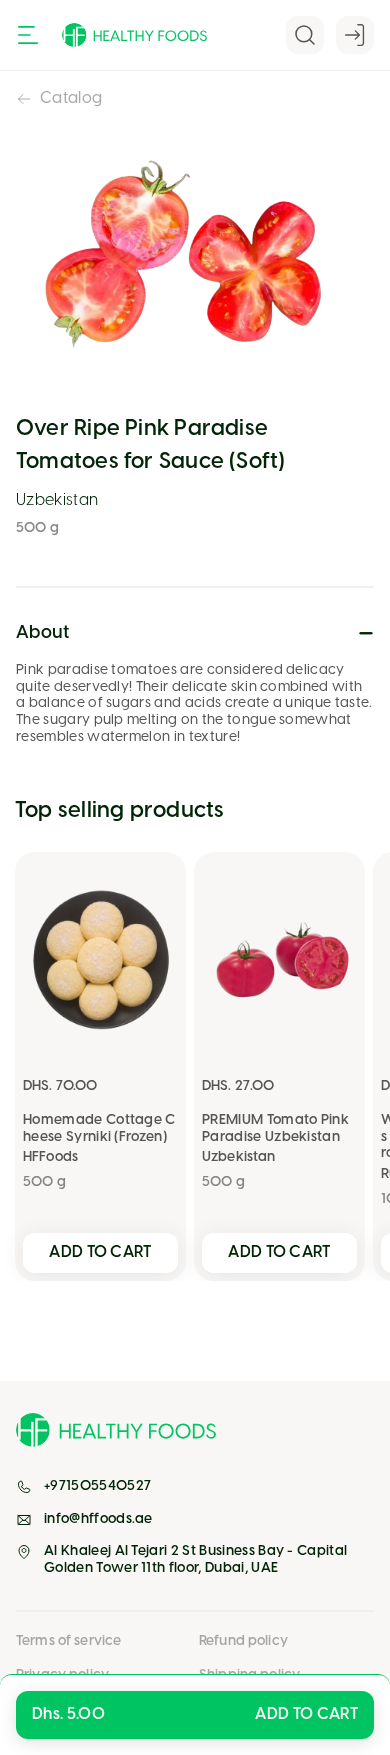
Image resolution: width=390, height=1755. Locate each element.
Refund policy (243, 1641)
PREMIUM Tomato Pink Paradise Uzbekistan (275, 1129)
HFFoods (50, 1157)
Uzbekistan (57, 500)
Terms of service (68, 1641)
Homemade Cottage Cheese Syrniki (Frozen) (99, 1129)
